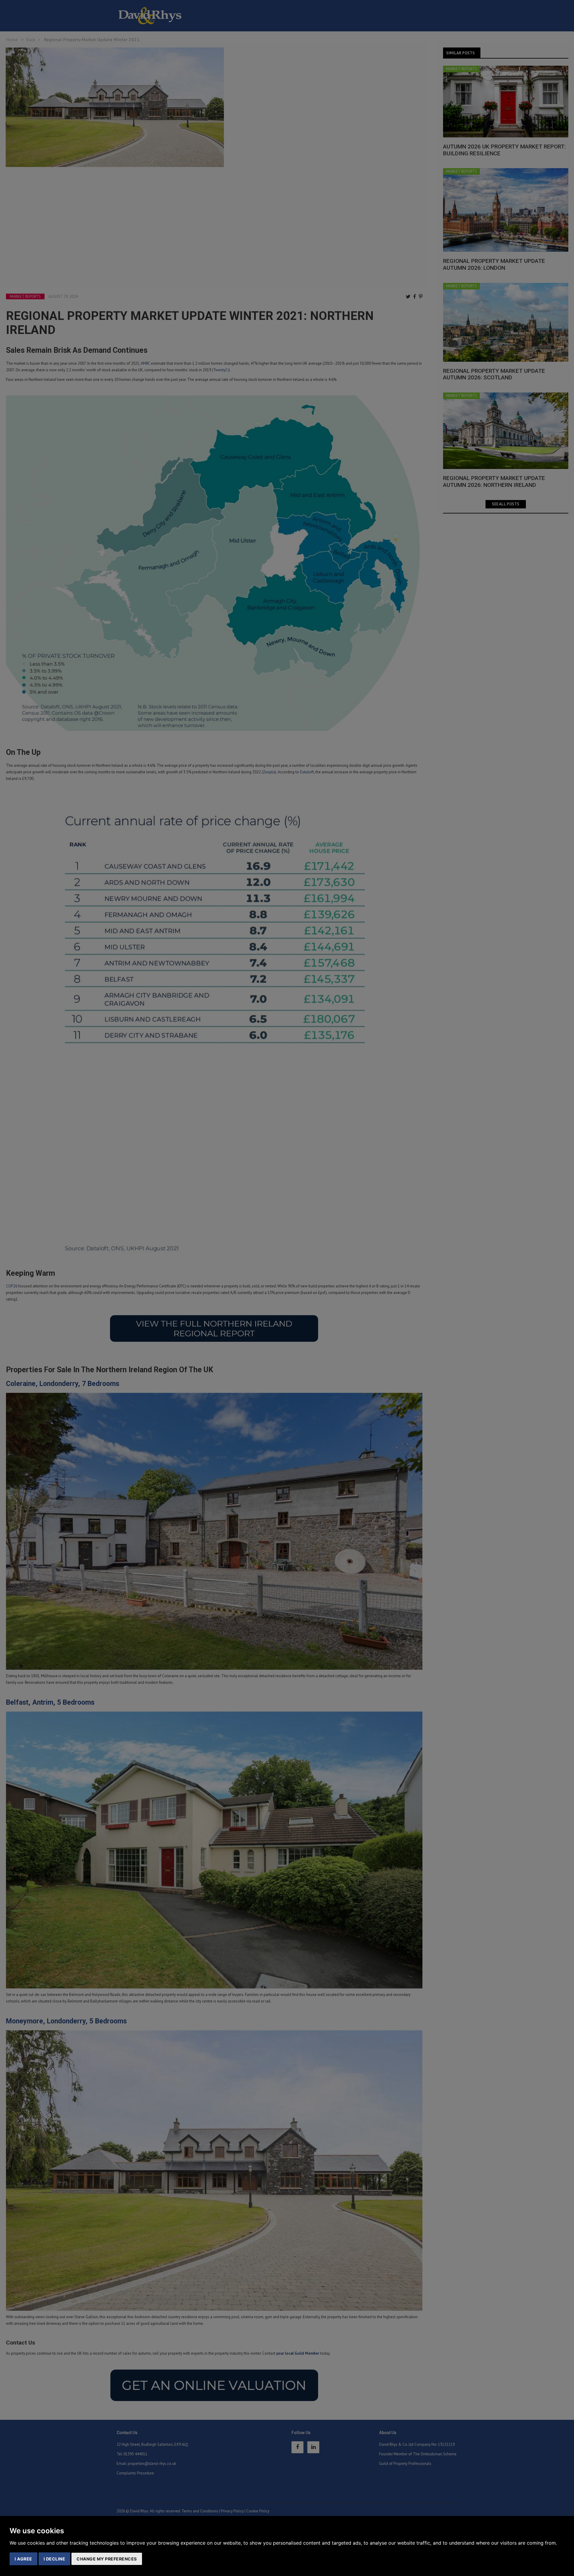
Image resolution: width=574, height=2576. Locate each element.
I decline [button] (55, 2559)
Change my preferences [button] (107, 2559)
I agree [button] (23, 2559)
